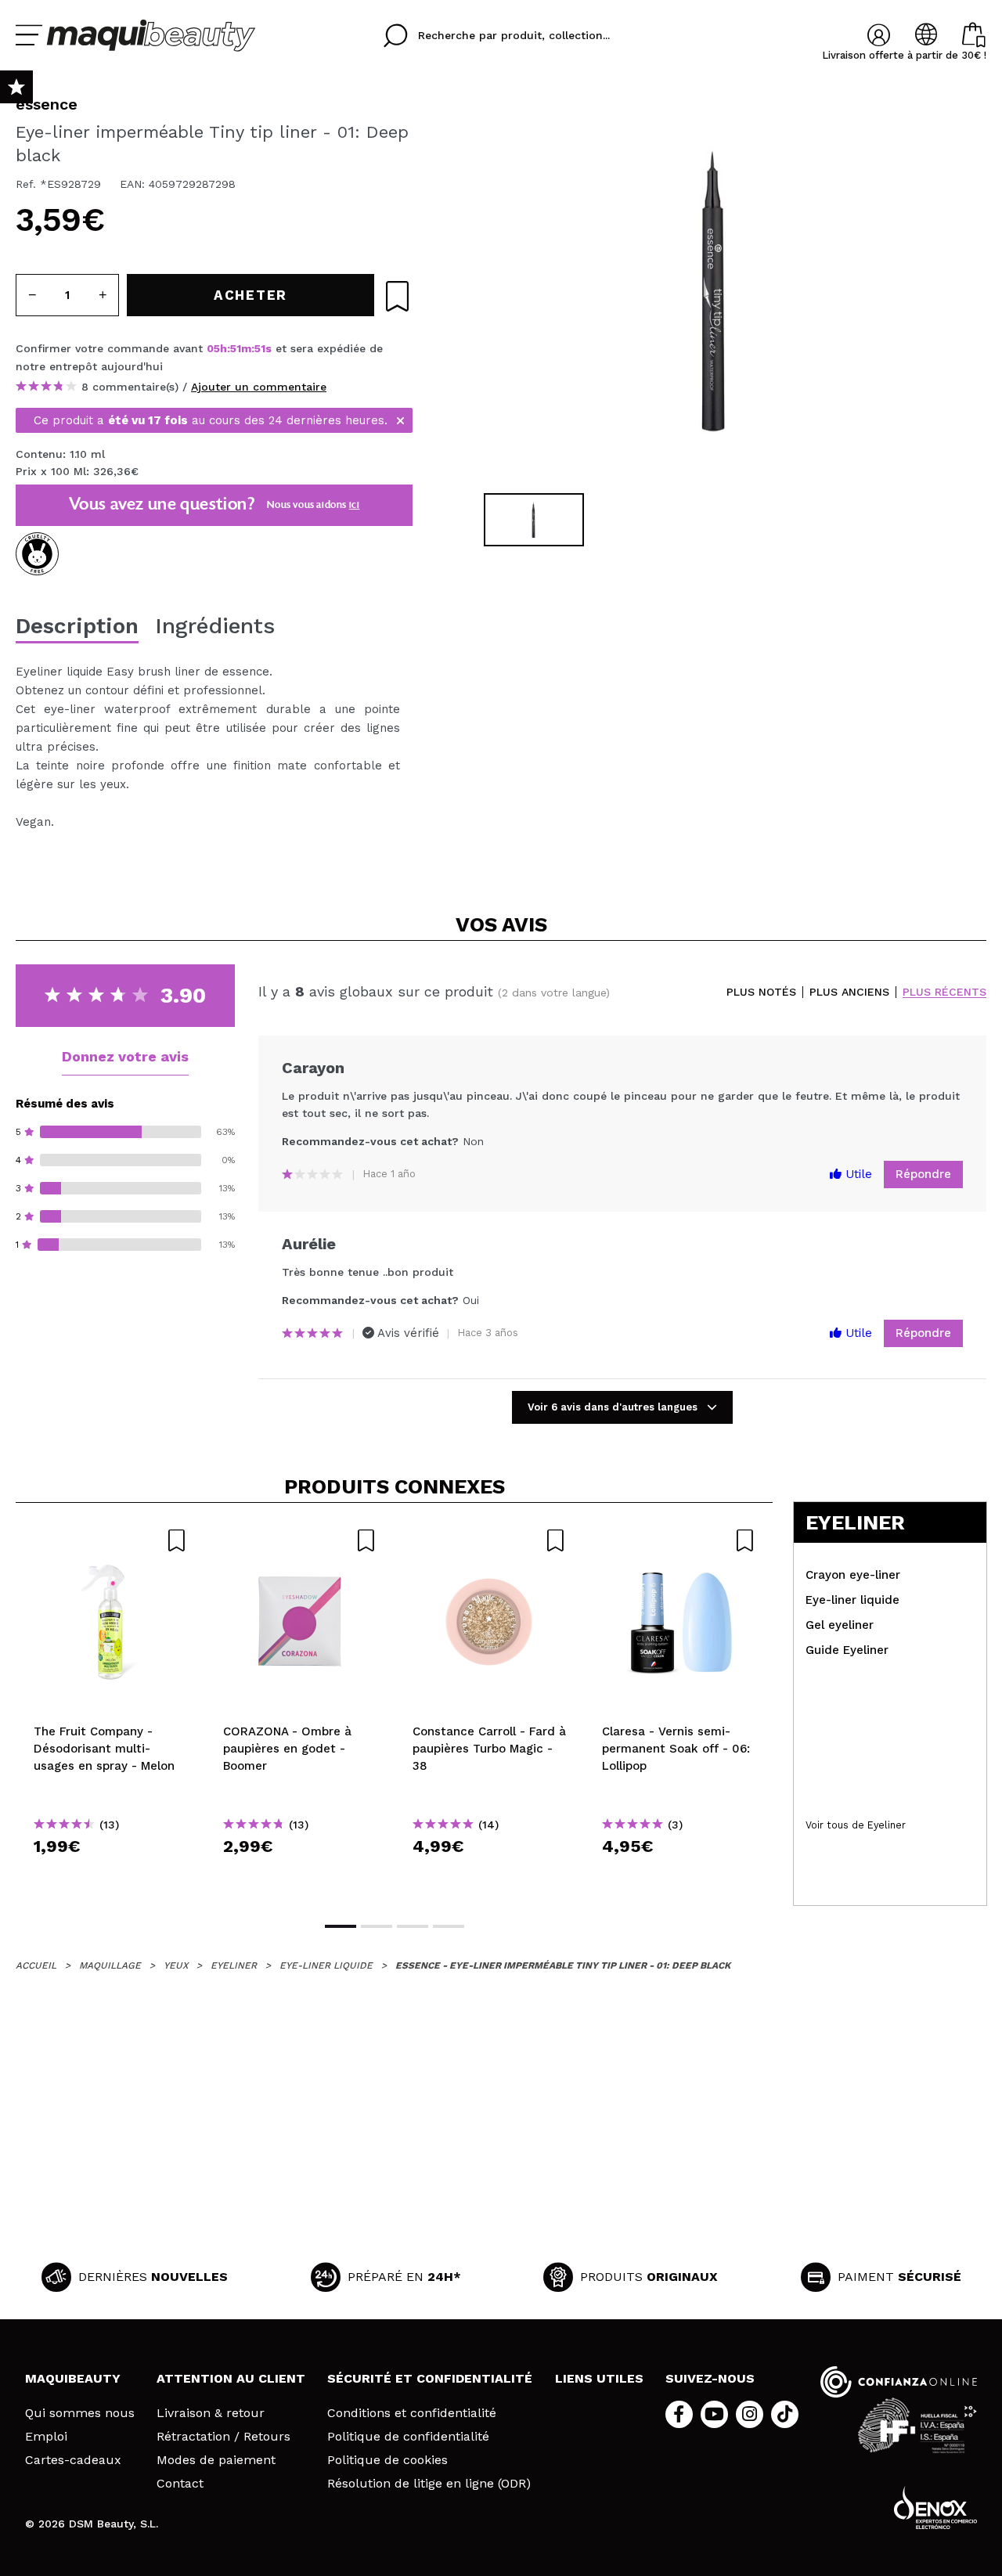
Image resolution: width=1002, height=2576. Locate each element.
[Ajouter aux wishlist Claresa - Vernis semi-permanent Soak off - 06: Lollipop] (679, 1540)
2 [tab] (377, 1926)
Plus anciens (849, 992)
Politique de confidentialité (408, 2437)
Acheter (111, 1874)
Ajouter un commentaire (259, 387)
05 (213, 348)
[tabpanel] (713, 290)
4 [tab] (449, 1926)
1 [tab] (341, 1926)
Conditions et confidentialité (412, 2413)
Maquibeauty (73, 2378)
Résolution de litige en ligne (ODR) (429, 2484)
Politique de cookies (387, 2460)
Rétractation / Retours (223, 2437)
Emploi (46, 2437)
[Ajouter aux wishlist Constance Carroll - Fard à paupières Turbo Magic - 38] (489, 1540)
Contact (180, 2484)
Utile (857, 1174)
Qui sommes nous (80, 2413)
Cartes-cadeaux (73, 2460)
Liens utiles (599, 2378)
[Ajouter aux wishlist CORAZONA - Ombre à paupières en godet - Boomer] (300, 1540)
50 (261, 348)
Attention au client (231, 2378)
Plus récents (944, 992)
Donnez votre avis (125, 1056)
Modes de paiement (216, 2460)
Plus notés (761, 992)
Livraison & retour (211, 2413)
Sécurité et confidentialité (430, 2378)
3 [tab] (413, 1926)
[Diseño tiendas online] (935, 2508)
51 (236, 348)
